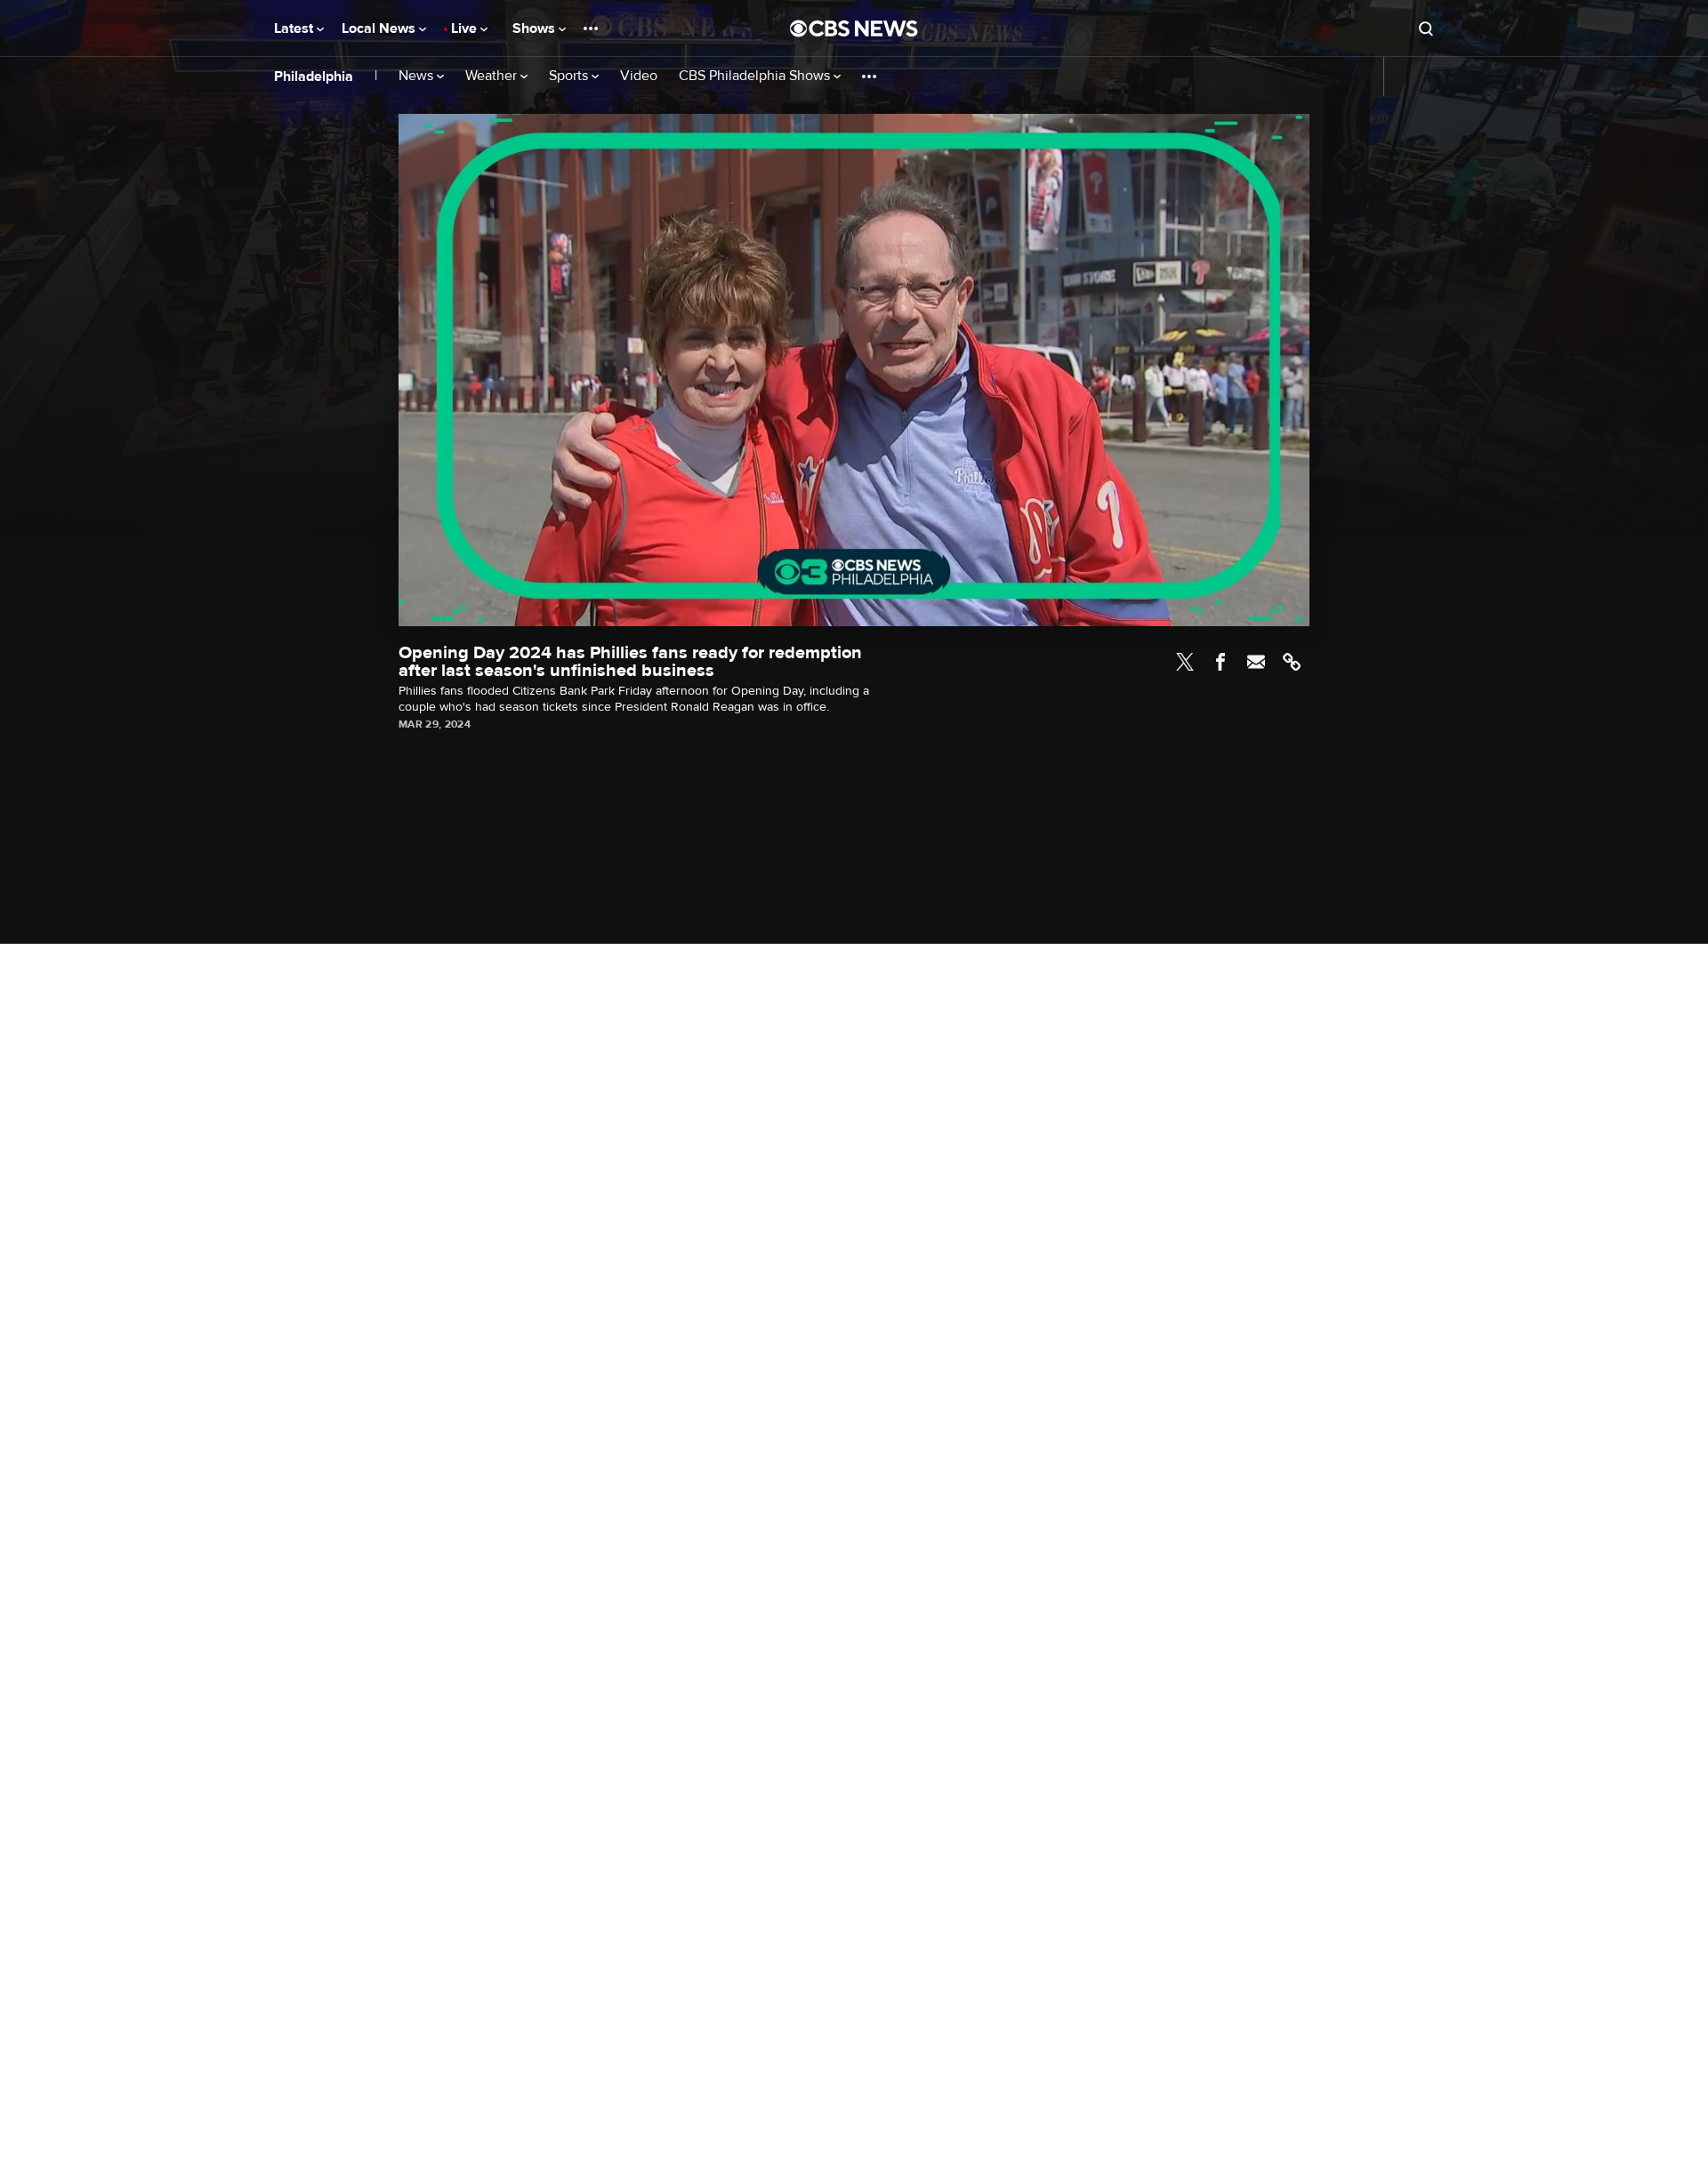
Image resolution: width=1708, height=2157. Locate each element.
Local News (380, 28)
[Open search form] (1426, 28)
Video (639, 76)
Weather (493, 76)
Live (466, 28)
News (418, 76)
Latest (295, 28)
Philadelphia (314, 76)
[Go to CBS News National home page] (854, 28)
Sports (570, 76)
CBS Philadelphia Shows (756, 76)
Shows (536, 28)
